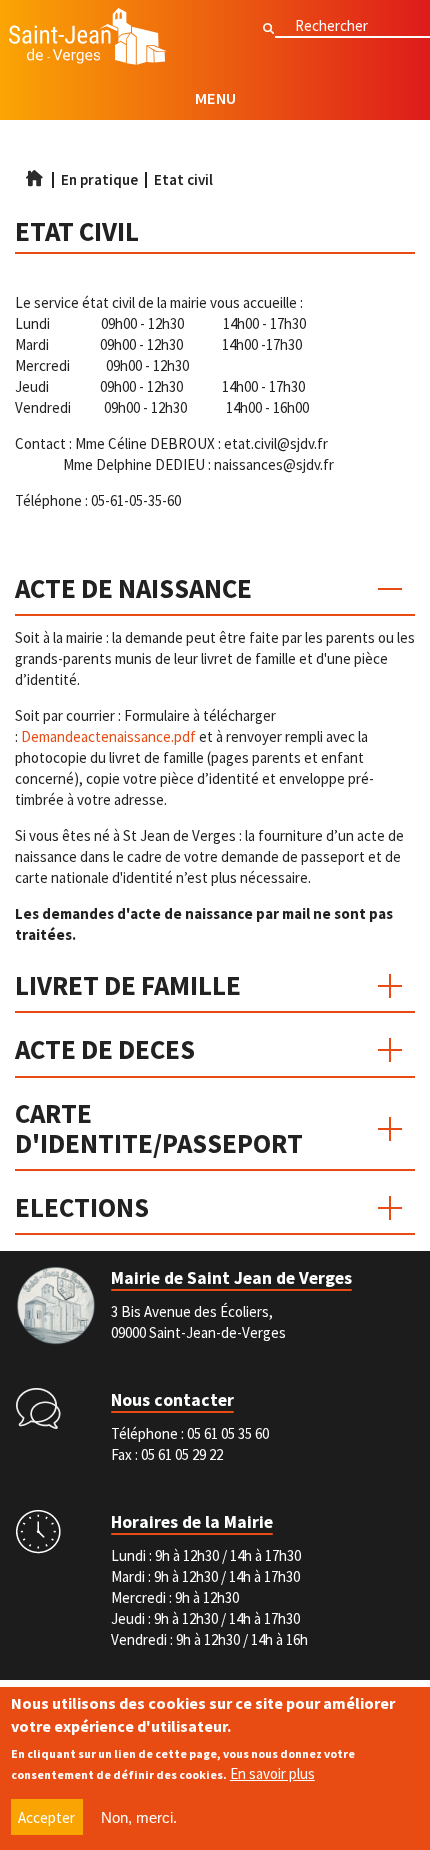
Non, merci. (139, 1817)
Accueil (34, 178)
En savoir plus (272, 1773)
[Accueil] (88, 39)
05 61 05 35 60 (228, 1433)
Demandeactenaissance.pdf (108, 736)
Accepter (46, 1817)
